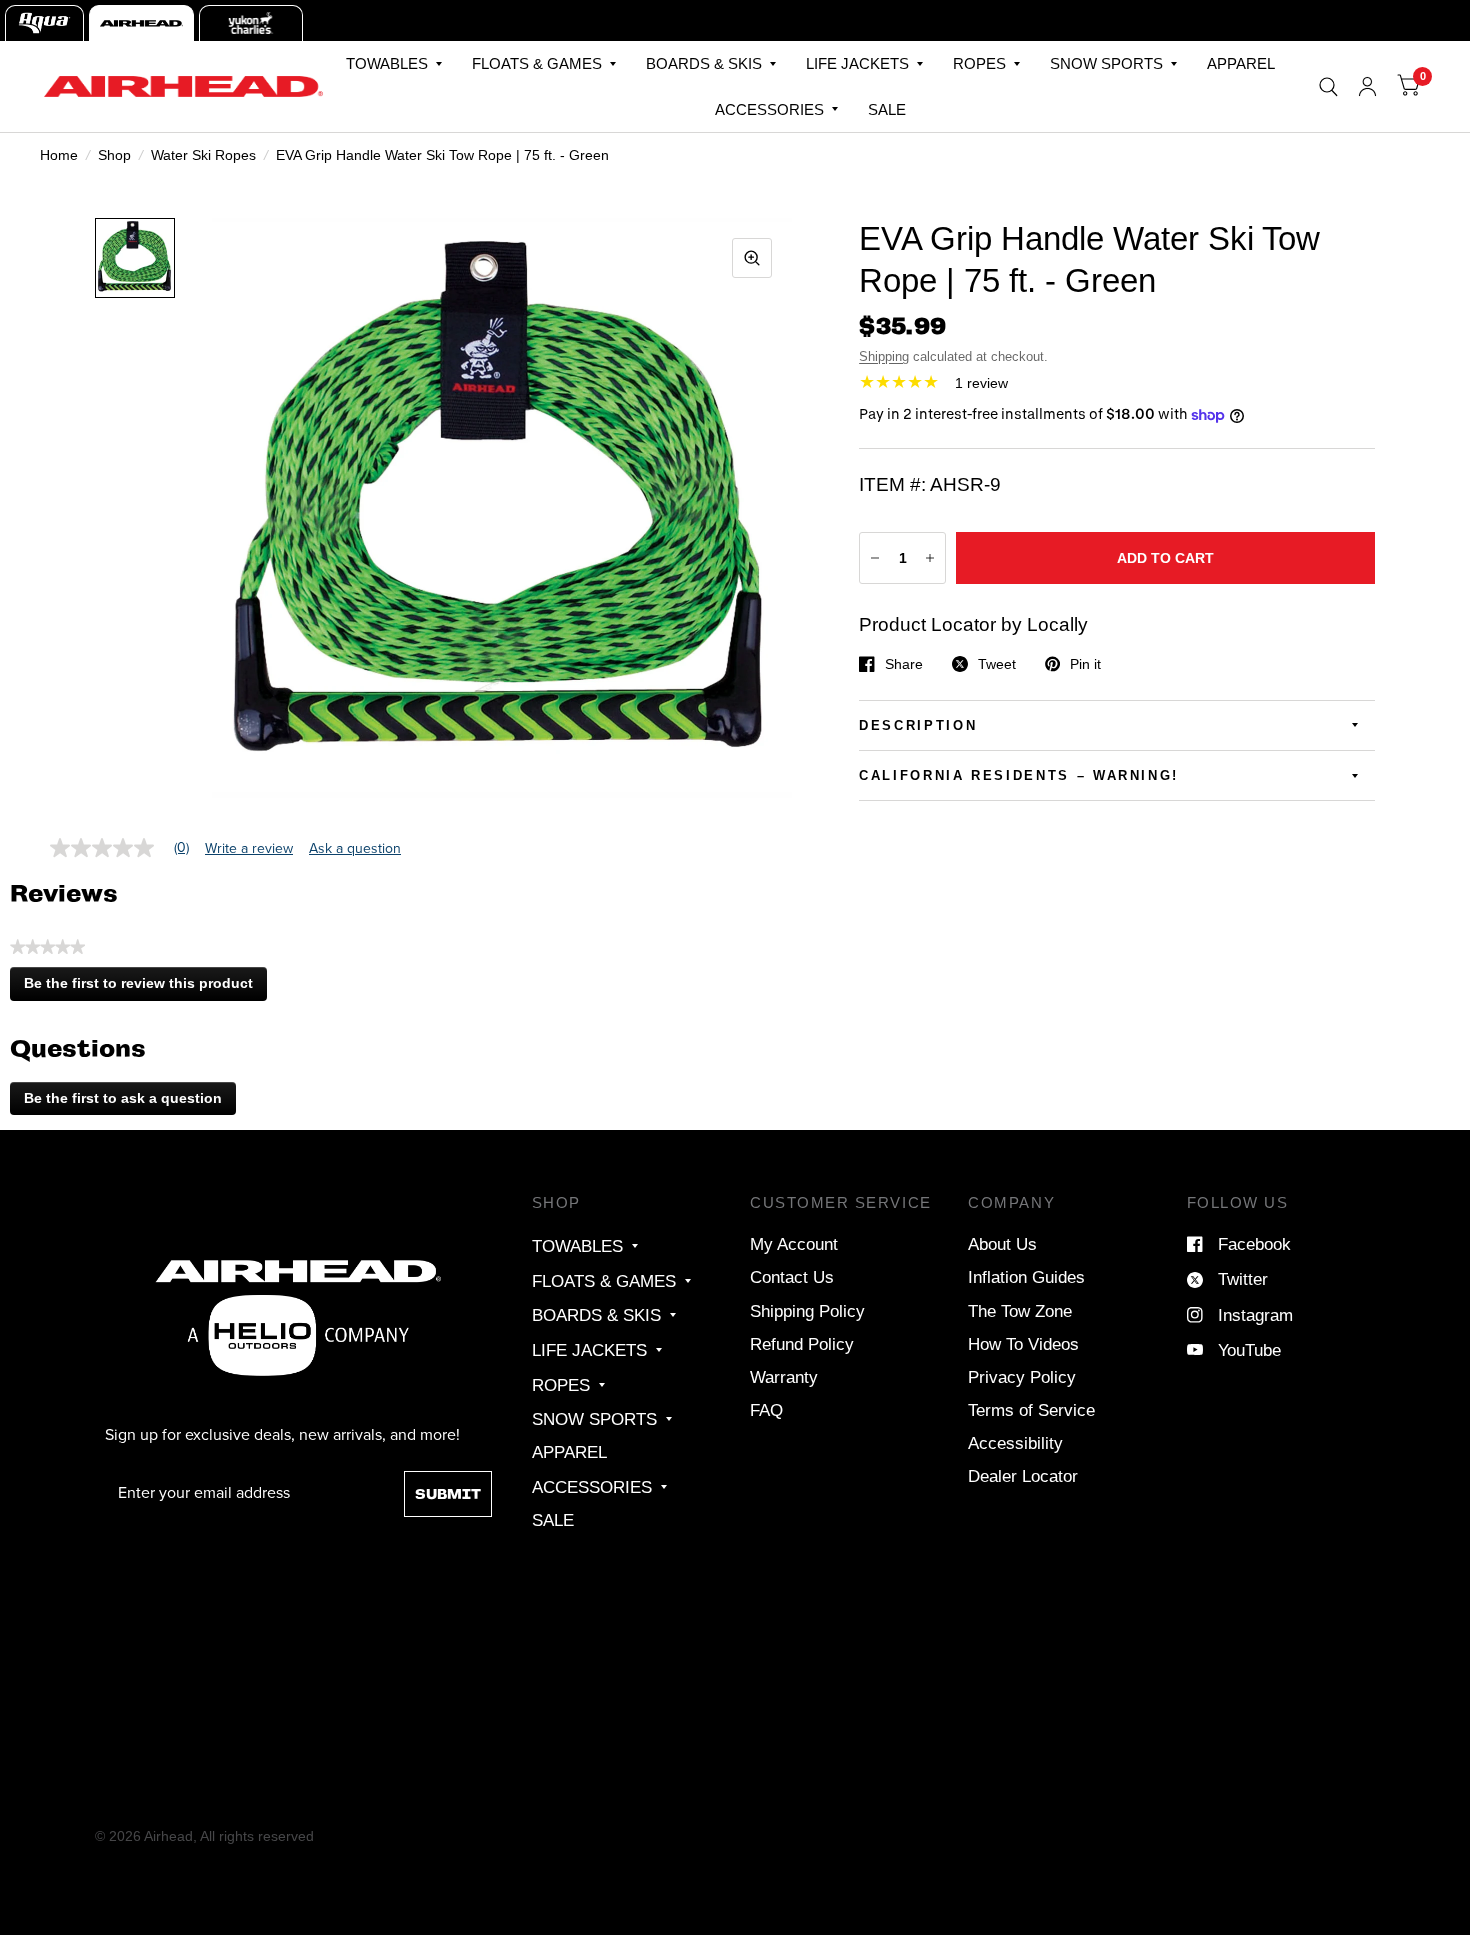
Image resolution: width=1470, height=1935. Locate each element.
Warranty (784, 1377)
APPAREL (1241, 63)
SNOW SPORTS (1106, 63)
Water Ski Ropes (203, 155)
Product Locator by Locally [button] (973, 624)
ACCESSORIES (769, 109)
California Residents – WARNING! (1019, 775)
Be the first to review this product (144, 988)
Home (59, 155)
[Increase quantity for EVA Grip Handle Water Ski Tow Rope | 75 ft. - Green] (930, 558)
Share (904, 664)
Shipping (884, 356)
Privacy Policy (1022, 1377)
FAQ (766, 1410)
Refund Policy (802, 1344)
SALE (887, 109)
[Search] (1328, 86)
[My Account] (1367, 86)
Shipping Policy (807, 1311)
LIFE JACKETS (857, 63)
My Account (794, 1244)
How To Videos (1023, 1344)
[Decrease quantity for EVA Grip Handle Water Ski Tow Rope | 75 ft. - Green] (875, 558)
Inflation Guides (1026, 1277)
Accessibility (1015, 1443)
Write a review (249, 849)
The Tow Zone (1020, 1311)
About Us (1002, 1244)
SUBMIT (448, 1494)
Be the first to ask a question (123, 1098)
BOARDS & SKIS (704, 63)
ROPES (979, 63)
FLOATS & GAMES (537, 63)
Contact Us (792, 1277)
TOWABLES (387, 63)
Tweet (997, 664)
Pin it (1085, 664)
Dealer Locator (1023, 1476)
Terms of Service (1031, 1410)
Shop (114, 155)
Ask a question (355, 849)
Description (918, 725)
